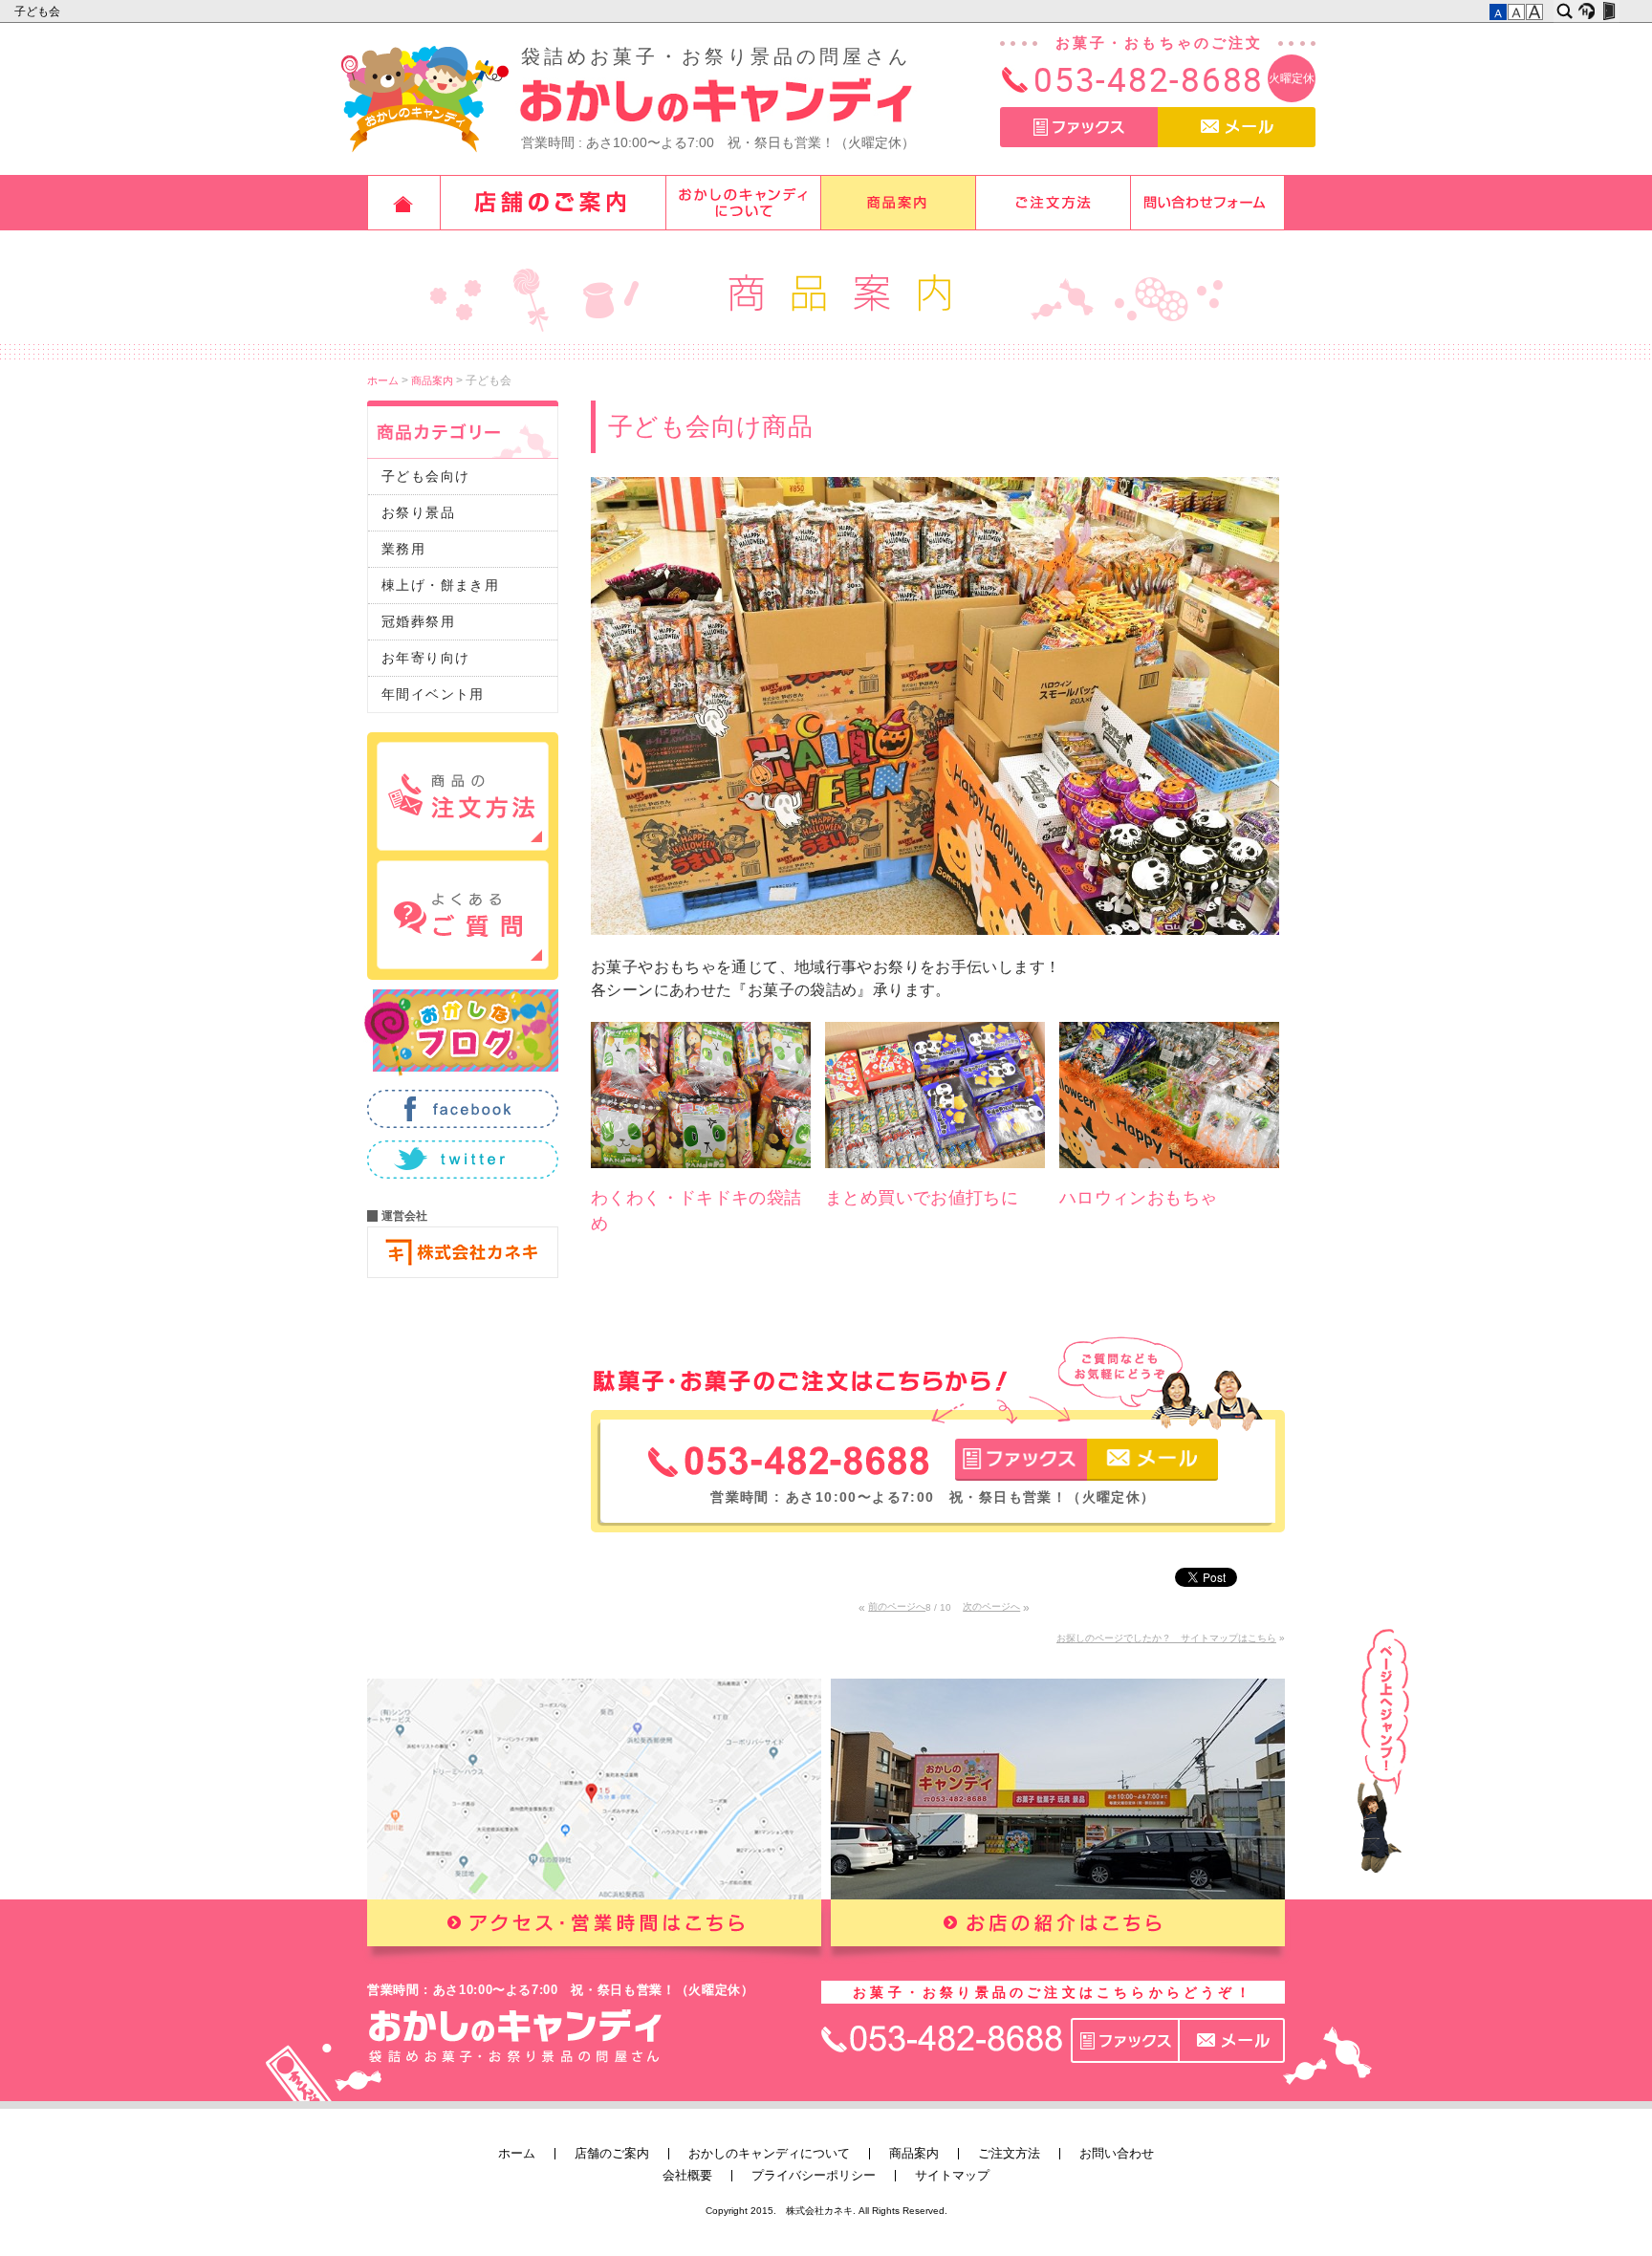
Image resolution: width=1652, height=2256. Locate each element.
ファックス (1079, 127)
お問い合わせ (1208, 203)
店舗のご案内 (554, 203)
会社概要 (687, 2175)
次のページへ (991, 1606)
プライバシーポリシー (814, 2175)
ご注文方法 (1054, 203)
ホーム (404, 203)
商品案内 (899, 203)
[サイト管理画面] (1609, 11)
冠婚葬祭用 (418, 621)
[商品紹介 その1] (701, 1176)
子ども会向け (425, 476)
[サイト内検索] (1565, 11)
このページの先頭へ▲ (1383, 1751)
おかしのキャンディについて (744, 203)
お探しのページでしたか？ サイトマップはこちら (1166, 1638)
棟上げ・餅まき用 (440, 585)
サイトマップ (952, 2175)
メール (1237, 127)
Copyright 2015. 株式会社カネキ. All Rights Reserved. (826, 2211)
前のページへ (897, 1606)
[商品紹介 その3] (1169, 1176)
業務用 (403, 549)
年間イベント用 (433, 694)
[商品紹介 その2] (935, 1176)
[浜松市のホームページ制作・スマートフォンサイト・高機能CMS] (1587, 11)
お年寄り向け (425, 658)
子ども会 (39, 11)
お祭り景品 (418, 512)
